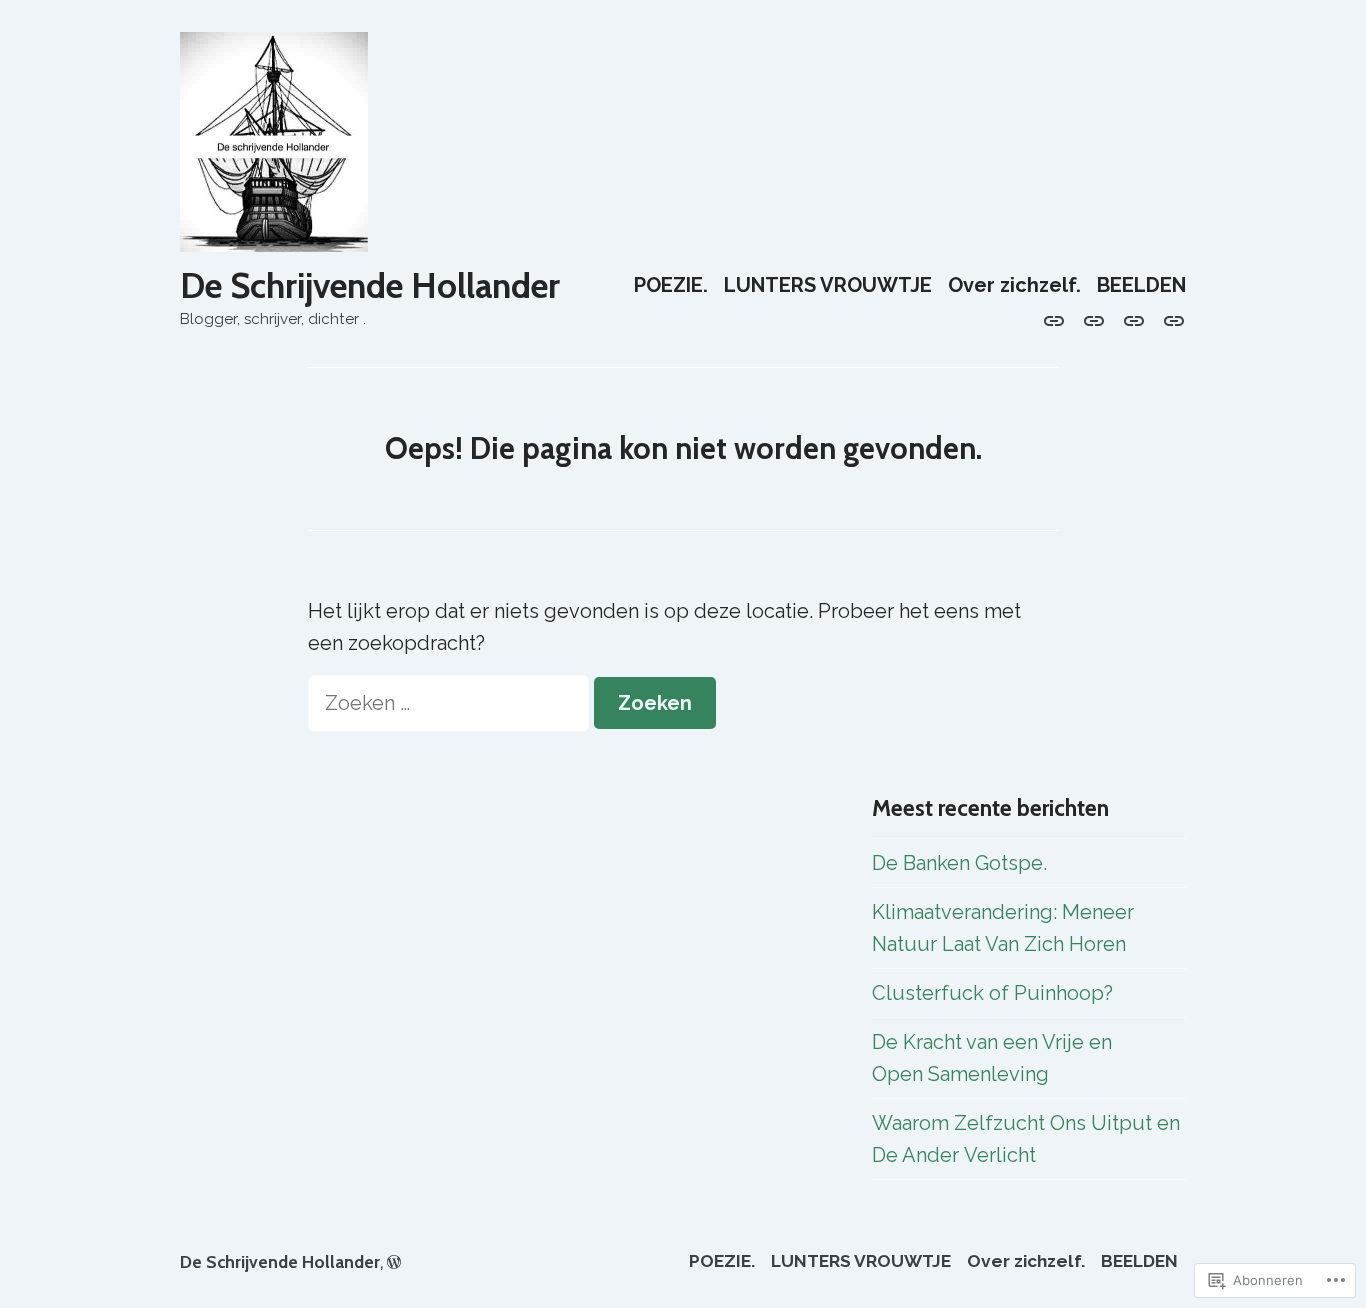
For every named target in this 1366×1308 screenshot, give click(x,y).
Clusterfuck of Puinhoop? (992, 993)
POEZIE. (671, 285)
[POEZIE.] (1058, 319)
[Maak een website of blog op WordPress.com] (394, 1261)
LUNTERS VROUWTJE (828, 285)
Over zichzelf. (1014, 285)
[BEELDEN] (1170, 319)
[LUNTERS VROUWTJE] (1094, 319)
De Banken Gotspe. (959, 863)
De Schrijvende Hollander (370, 285)
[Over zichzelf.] (1134, 319)
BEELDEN (1141, 285)
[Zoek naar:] (451, 703)
